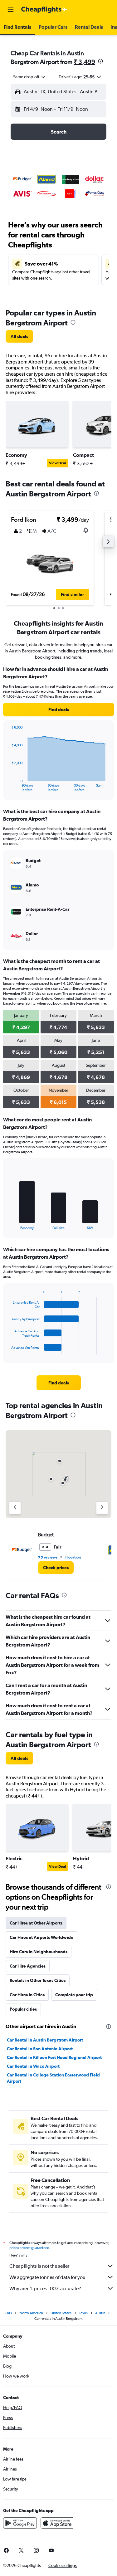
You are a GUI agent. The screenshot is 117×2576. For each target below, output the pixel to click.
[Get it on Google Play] (20, 2523)
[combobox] (30, 77)
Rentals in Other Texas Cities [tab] (38, 1980)
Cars (8, 2313)
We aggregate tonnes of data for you (47, 2277)
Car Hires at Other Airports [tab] (36, 1923)
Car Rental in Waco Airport (33, 2066)
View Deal (57, 463)
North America (31, 2313)
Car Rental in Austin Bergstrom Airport (45, 2040)
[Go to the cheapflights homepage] (44, 10)
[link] (19, 336)
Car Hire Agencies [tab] (28, 1966)
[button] (11, 10)
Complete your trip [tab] (74, 1995)
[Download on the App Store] (57, 2523)
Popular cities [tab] (23, 2009)
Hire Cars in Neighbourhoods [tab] (39, 1952)
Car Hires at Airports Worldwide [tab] (41, 1937)
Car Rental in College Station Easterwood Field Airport (53, 2078)
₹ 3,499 (84, 62)
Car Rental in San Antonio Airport (40, 2049)
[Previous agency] (15, 1508)
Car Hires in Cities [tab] (27, 1995)
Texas (83, 2313)
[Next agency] (102, 1508)
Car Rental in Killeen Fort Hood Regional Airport (54, 2057)
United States (61, 2313)
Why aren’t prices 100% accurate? (45, 2288)
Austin (100, 2313)
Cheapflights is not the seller (39, 2266)
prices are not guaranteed (29, 2248)
